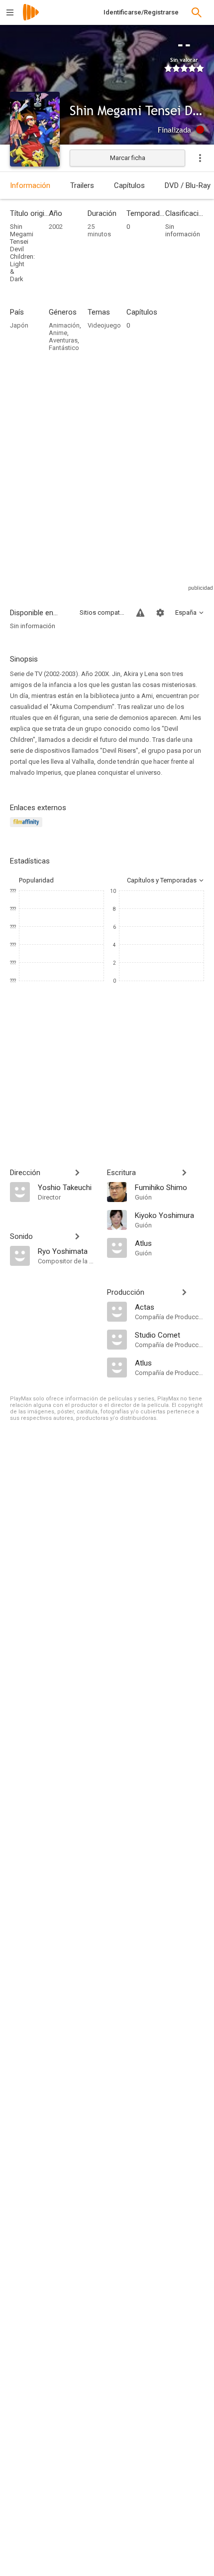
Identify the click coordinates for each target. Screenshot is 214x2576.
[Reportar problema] (140, 613)
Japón (19, 325)
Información (30, 185)
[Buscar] (197, 12)
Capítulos (129, 185)
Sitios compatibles (102, 612)
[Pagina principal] (31, 19)
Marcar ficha (128, 158)
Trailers (82, 185)
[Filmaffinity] (28, 828)
